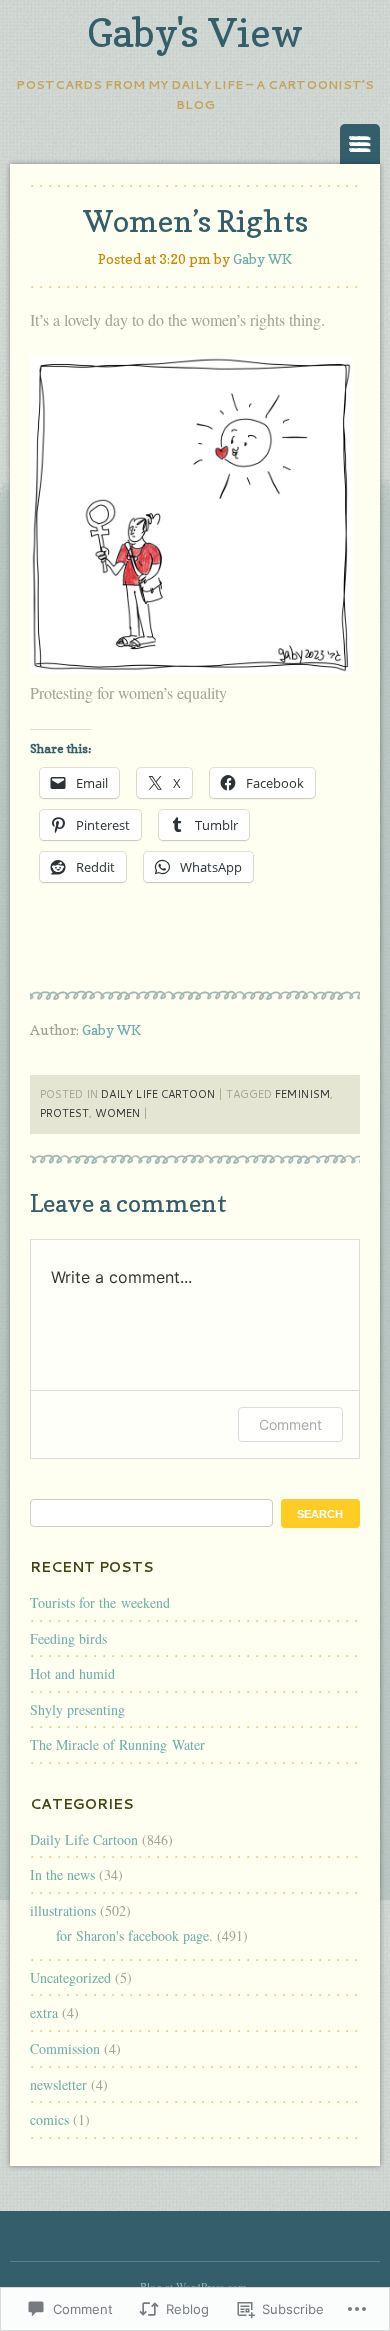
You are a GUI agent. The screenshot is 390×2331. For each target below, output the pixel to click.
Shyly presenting (77, 1709)
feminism (302, 1094)
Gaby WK (262, 258)
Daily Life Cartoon (158, 1094)
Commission (65, 2048)
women (117, 1113)
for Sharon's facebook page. (134, 1935)
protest (64, 1113)
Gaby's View (195, 32)
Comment (290, 1424)
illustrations (63, 1910)
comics (49, 2119)
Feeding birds (68, 1638)
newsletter (58, 2084)
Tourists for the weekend (100, 1602)
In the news (62, 1874)
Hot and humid (72, 1673)
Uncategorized (70, 1977)
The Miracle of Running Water (117, 1744)
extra (44, 2012)
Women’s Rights (195, 221)
